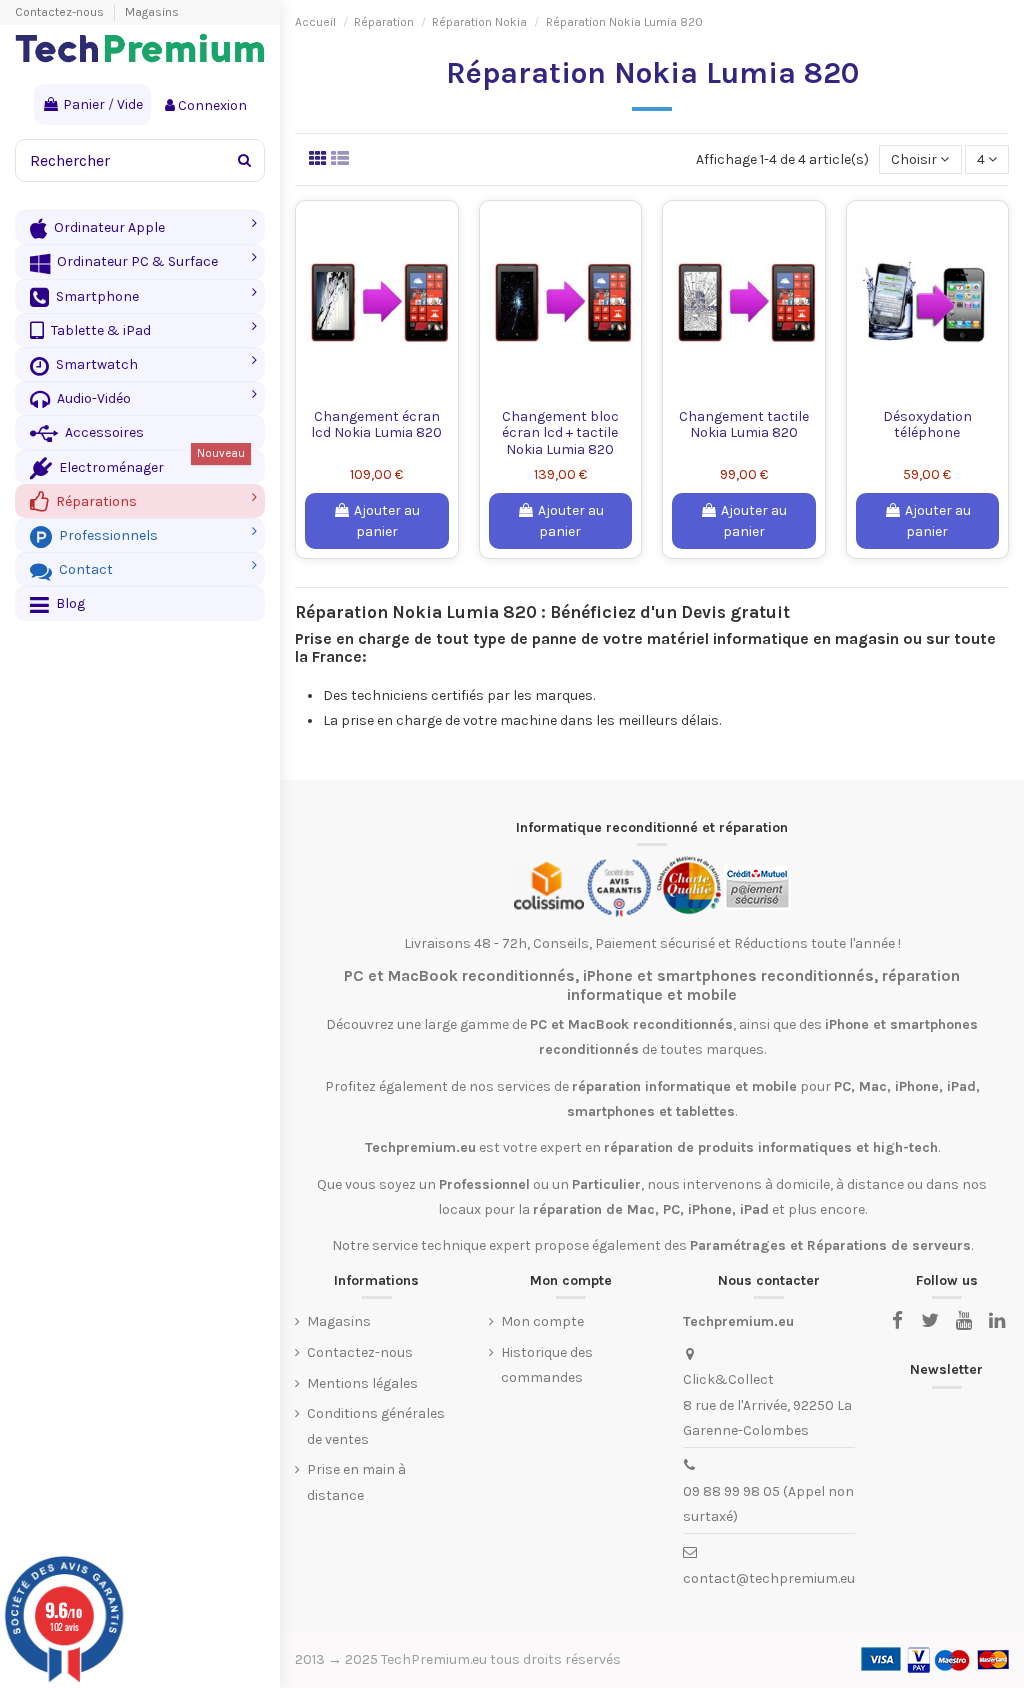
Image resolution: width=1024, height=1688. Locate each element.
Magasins (152, 12)
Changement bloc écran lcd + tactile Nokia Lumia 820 (560, 433)
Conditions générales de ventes (376, 1426)
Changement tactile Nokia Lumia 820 (744, 425)
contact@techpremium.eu (769, 1578)
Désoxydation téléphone (927, 425)
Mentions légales (362, 1383)
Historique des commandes (547, 1365)
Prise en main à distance (356, 1482)
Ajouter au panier (387, 521)
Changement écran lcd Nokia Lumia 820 (376, 425)
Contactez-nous (61, 12)
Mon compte (542, 1321)
